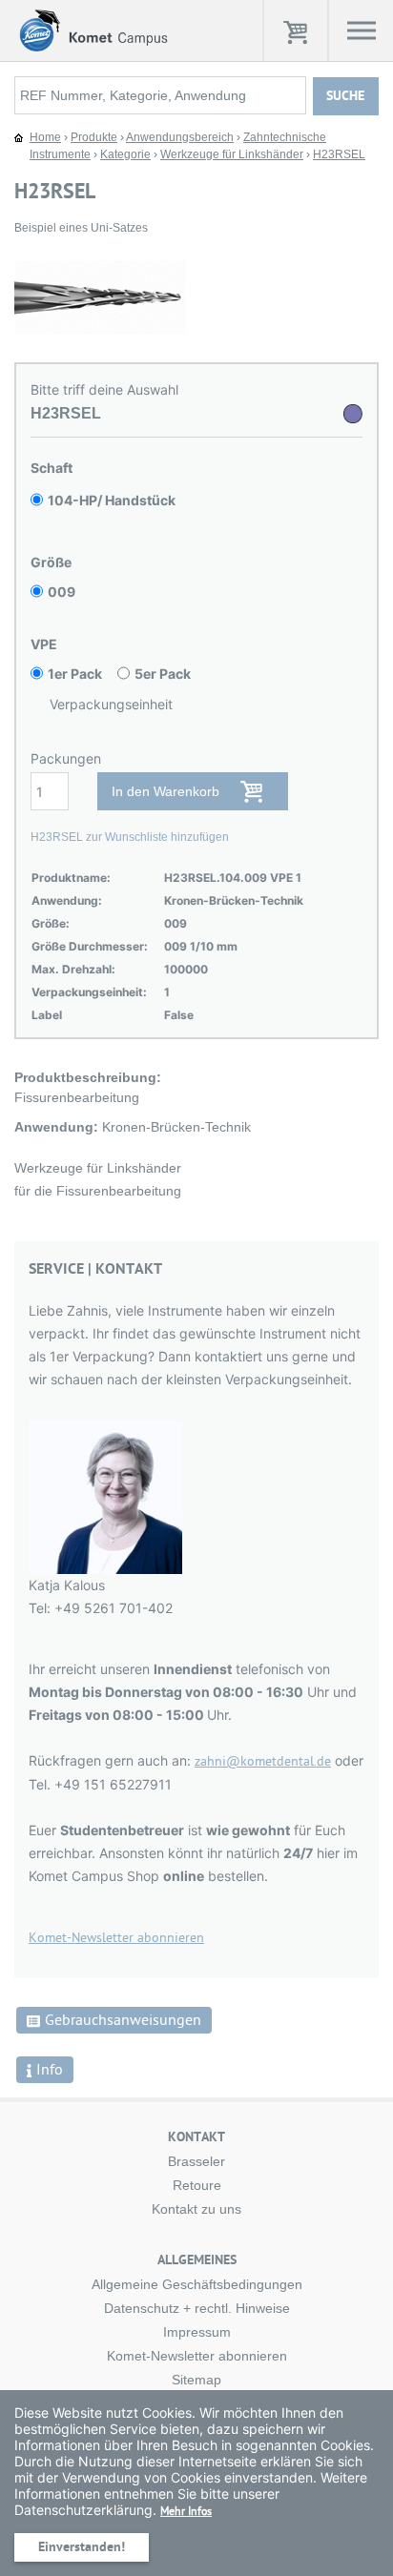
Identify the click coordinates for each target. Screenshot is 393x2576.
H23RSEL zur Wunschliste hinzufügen (130, 837)
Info (50, 2070)
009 (62, 592)
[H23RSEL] (129, 296)
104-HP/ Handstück (112, 500)
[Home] (91, 30)
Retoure (197, 2185)
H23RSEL (339, 154)
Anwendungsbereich (180, 137)
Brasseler (196, 2161)
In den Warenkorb (165, 791)
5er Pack (163, 674)
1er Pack (75, 674)
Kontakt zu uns (196, 2209)
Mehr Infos (186, 2511)
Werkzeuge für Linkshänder (232, 154)
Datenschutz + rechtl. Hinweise (197, 2308)
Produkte (94, 137)
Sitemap (196, 2380)
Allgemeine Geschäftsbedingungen (197, 2284)
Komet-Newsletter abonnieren (116, 1938)
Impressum (197, 2332)
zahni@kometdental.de (263, 1761)
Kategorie (125, 154)
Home (45, 137)
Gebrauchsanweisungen (123, 2020)
